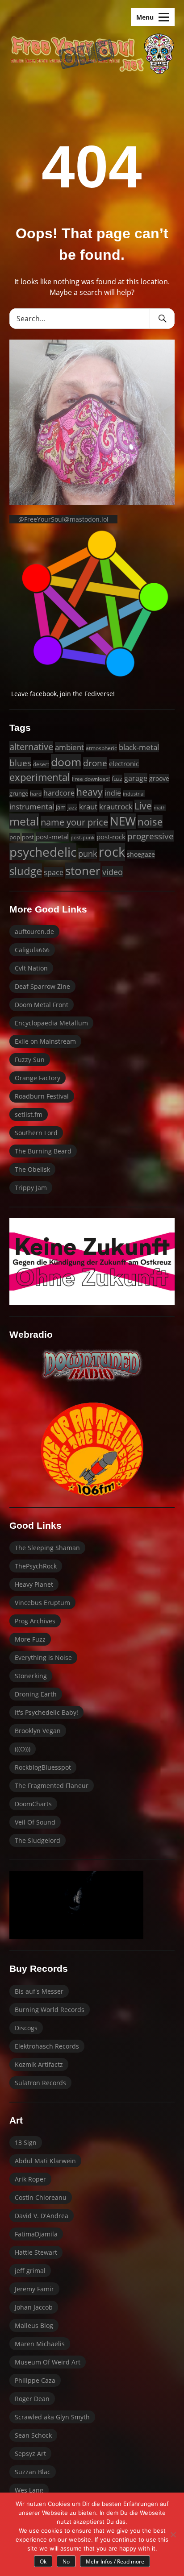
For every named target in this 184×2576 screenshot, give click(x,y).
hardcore (59, 793)
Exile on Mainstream (45, 1041)
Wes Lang (29, 2490)
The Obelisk (32, 1169)
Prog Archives (35, 1621)
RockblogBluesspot (43, 1767)
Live (143, 806)
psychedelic (43, 852)
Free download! (91, 779)
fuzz (117, 779)
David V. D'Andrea (42, 2216)
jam (61, 807)
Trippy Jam (31, 1188)
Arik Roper (30, 2179)
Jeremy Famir (34, 2289)
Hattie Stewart (36, 2252)
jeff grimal (30, 2271)
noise (150, 822)
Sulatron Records (40, 2083)
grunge (19, 793)
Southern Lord (36, 1133)
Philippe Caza (35, 2380)
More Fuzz (30, 1639)
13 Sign (26, 2143)
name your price (74, 822)
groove (159, 778)
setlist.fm (29, 1114)
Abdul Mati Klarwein (45, 2161)
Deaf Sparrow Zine (42, 986)
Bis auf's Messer (39, 1991)
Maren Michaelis (40, 2344)
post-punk (83, 837)
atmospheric (101, 748)
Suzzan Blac (33, 2472)
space (54, 872)
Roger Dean (32, 2399)
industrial (134, 794)
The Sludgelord (38, 1840)
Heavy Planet (34, 1584)
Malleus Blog (34, 2325)
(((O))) (23, 1749)
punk (88, 853)
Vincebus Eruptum (42, 1603)
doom (66, 762)
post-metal (52, 837)
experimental (40, 777)
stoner (83, 871)
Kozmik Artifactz (39, 2064)
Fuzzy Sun (30, 1060)
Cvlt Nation (31, 968)
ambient (69, 747)
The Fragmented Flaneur (52, 1786)
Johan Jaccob (34, 2307)
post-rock (111, 837)
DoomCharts (33, 1804)
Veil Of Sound (35, 1822)
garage (136, 778)
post (28, 837)
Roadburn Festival (42, 1096)
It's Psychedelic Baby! (46, 1712)
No (66, 2561)
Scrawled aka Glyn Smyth (52, 2417)
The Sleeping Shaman (47, 1548)
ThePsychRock (36, 1566)
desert (41, 764)
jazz (72, 807)
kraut (88, 807)
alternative (31, 747)
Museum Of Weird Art (48, 2362)
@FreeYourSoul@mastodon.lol (63, 519)
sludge (26, 871)
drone (95, 763)
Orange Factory (38, 1078)
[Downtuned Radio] (92, 1365)
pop (15, 837)
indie (113, 793)
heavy (90, 792)
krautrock (116, 807)
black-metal (139, 747)
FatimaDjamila (36, 2234)
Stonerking (31, 1676)
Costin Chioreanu (41, 2197)
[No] (173, 2535)
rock (112, 852)
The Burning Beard (43, 1151)
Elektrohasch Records (47, 2046)
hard (36, 794)
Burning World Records (50, 2010)
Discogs (26, 2028)
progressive (151, 836)
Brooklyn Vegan (38, 1731)
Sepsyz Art (30, 2454)
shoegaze (141, 854)
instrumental (32, 807)
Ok (43, 2561)
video (113, 872)
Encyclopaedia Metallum (51, 1023)
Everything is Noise (43, 1657)
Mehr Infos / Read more (115, 2561)
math (160, 808)
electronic (124, 763)
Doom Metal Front (42, 1005)
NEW (123, 821)
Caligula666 (32, 950)
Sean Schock (33, 2435)
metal (24, 821)
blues (20, 763)
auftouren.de (34, 931)
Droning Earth (36, 1694)
